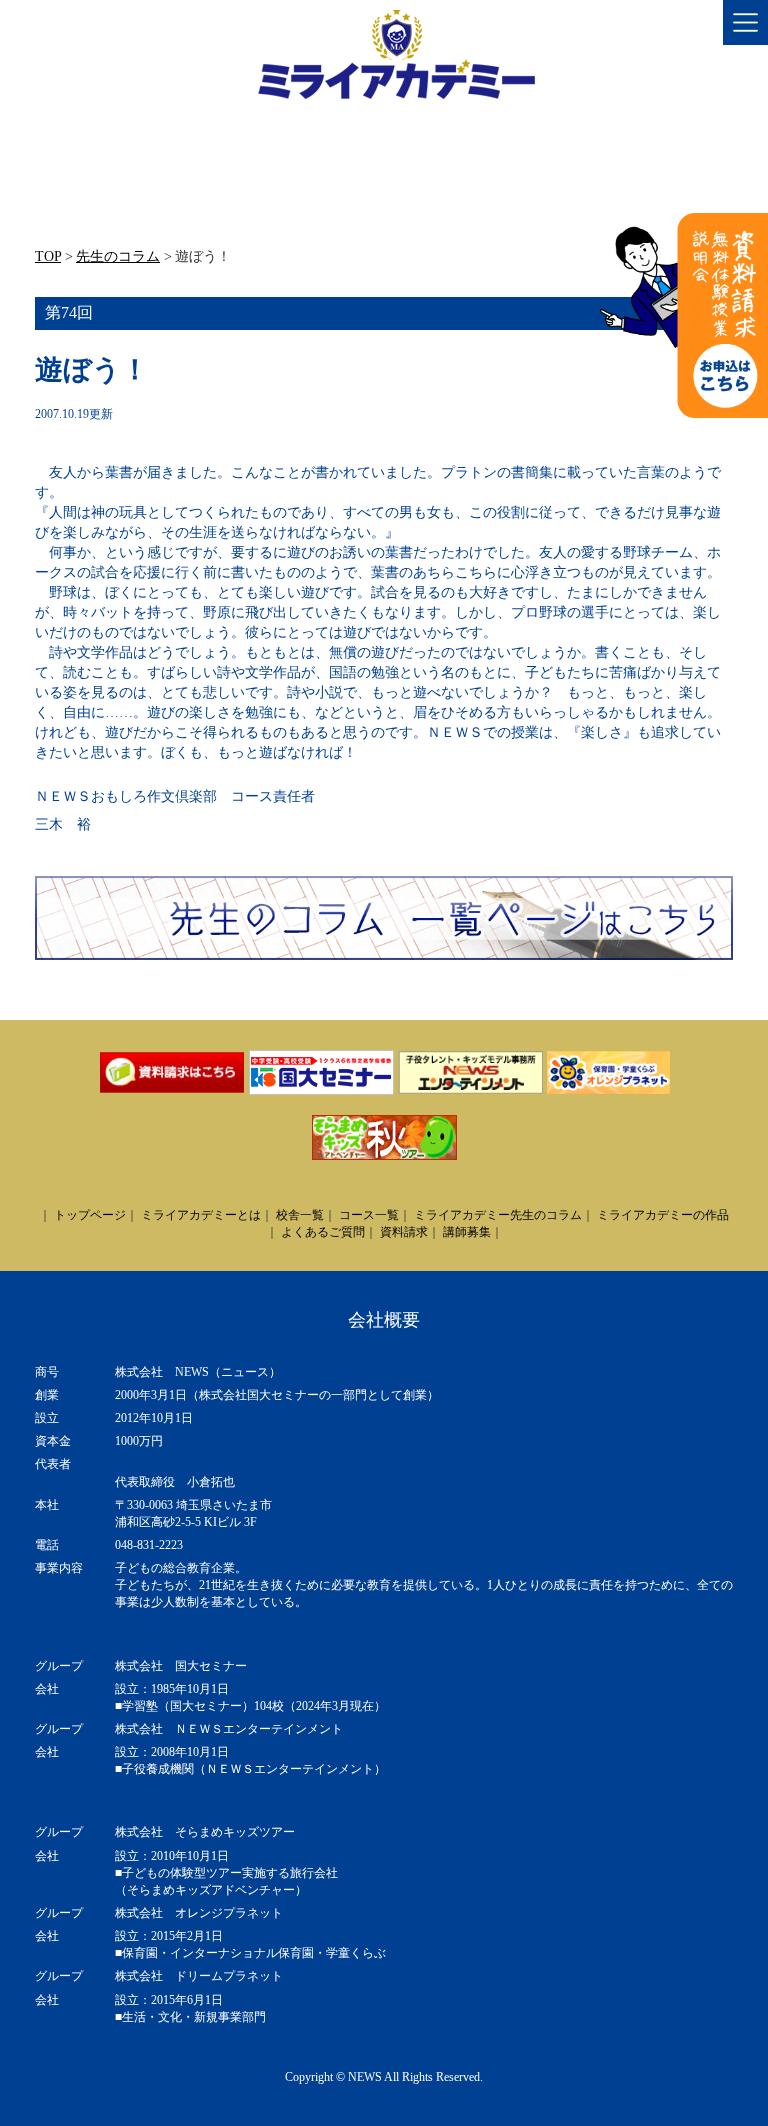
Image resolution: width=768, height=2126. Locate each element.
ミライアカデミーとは (201, 1215)
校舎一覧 (300, 1215)
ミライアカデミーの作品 (663, 1215)
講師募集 (467, 1232)
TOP (48, 256)
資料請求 (404, 1232)
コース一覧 (369, 1215)
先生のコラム (118, 256)
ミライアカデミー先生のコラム (498, 1215)
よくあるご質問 (323, 1232)
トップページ (90, 1215)
